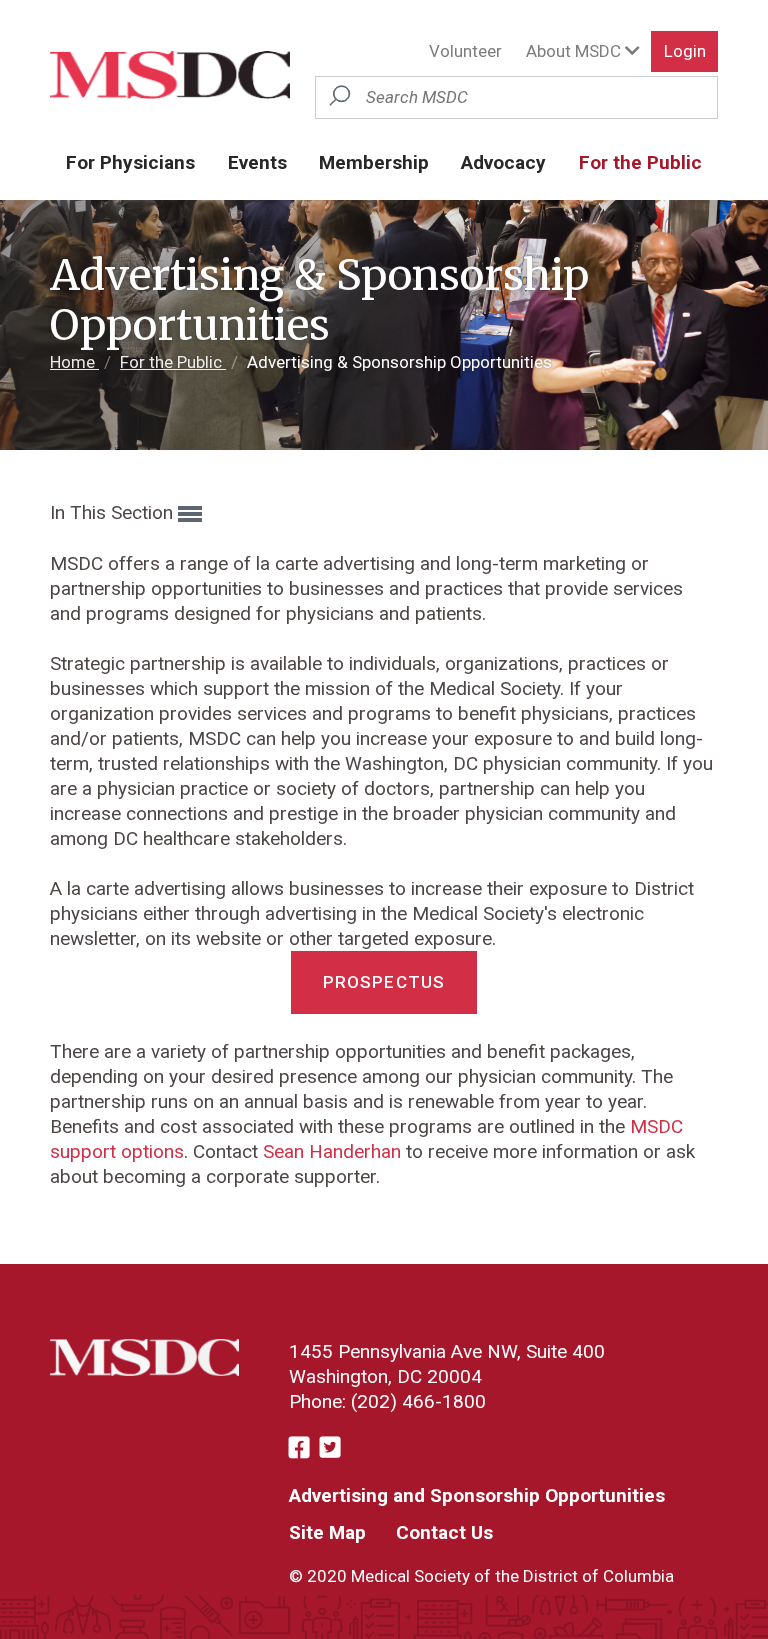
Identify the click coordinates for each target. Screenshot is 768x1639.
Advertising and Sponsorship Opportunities (477, 1495)
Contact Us (444, 1532)
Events (257, 162)
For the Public (640, 162)
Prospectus (384, 982)
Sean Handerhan (332, 1151)
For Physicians (130, 162)
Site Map (327, 1532)
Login (685, 51)
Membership (374, 162)
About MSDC (575, 51)
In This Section (114, 512)
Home (74, 362)
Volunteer (465, 51)
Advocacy (503, 162)
